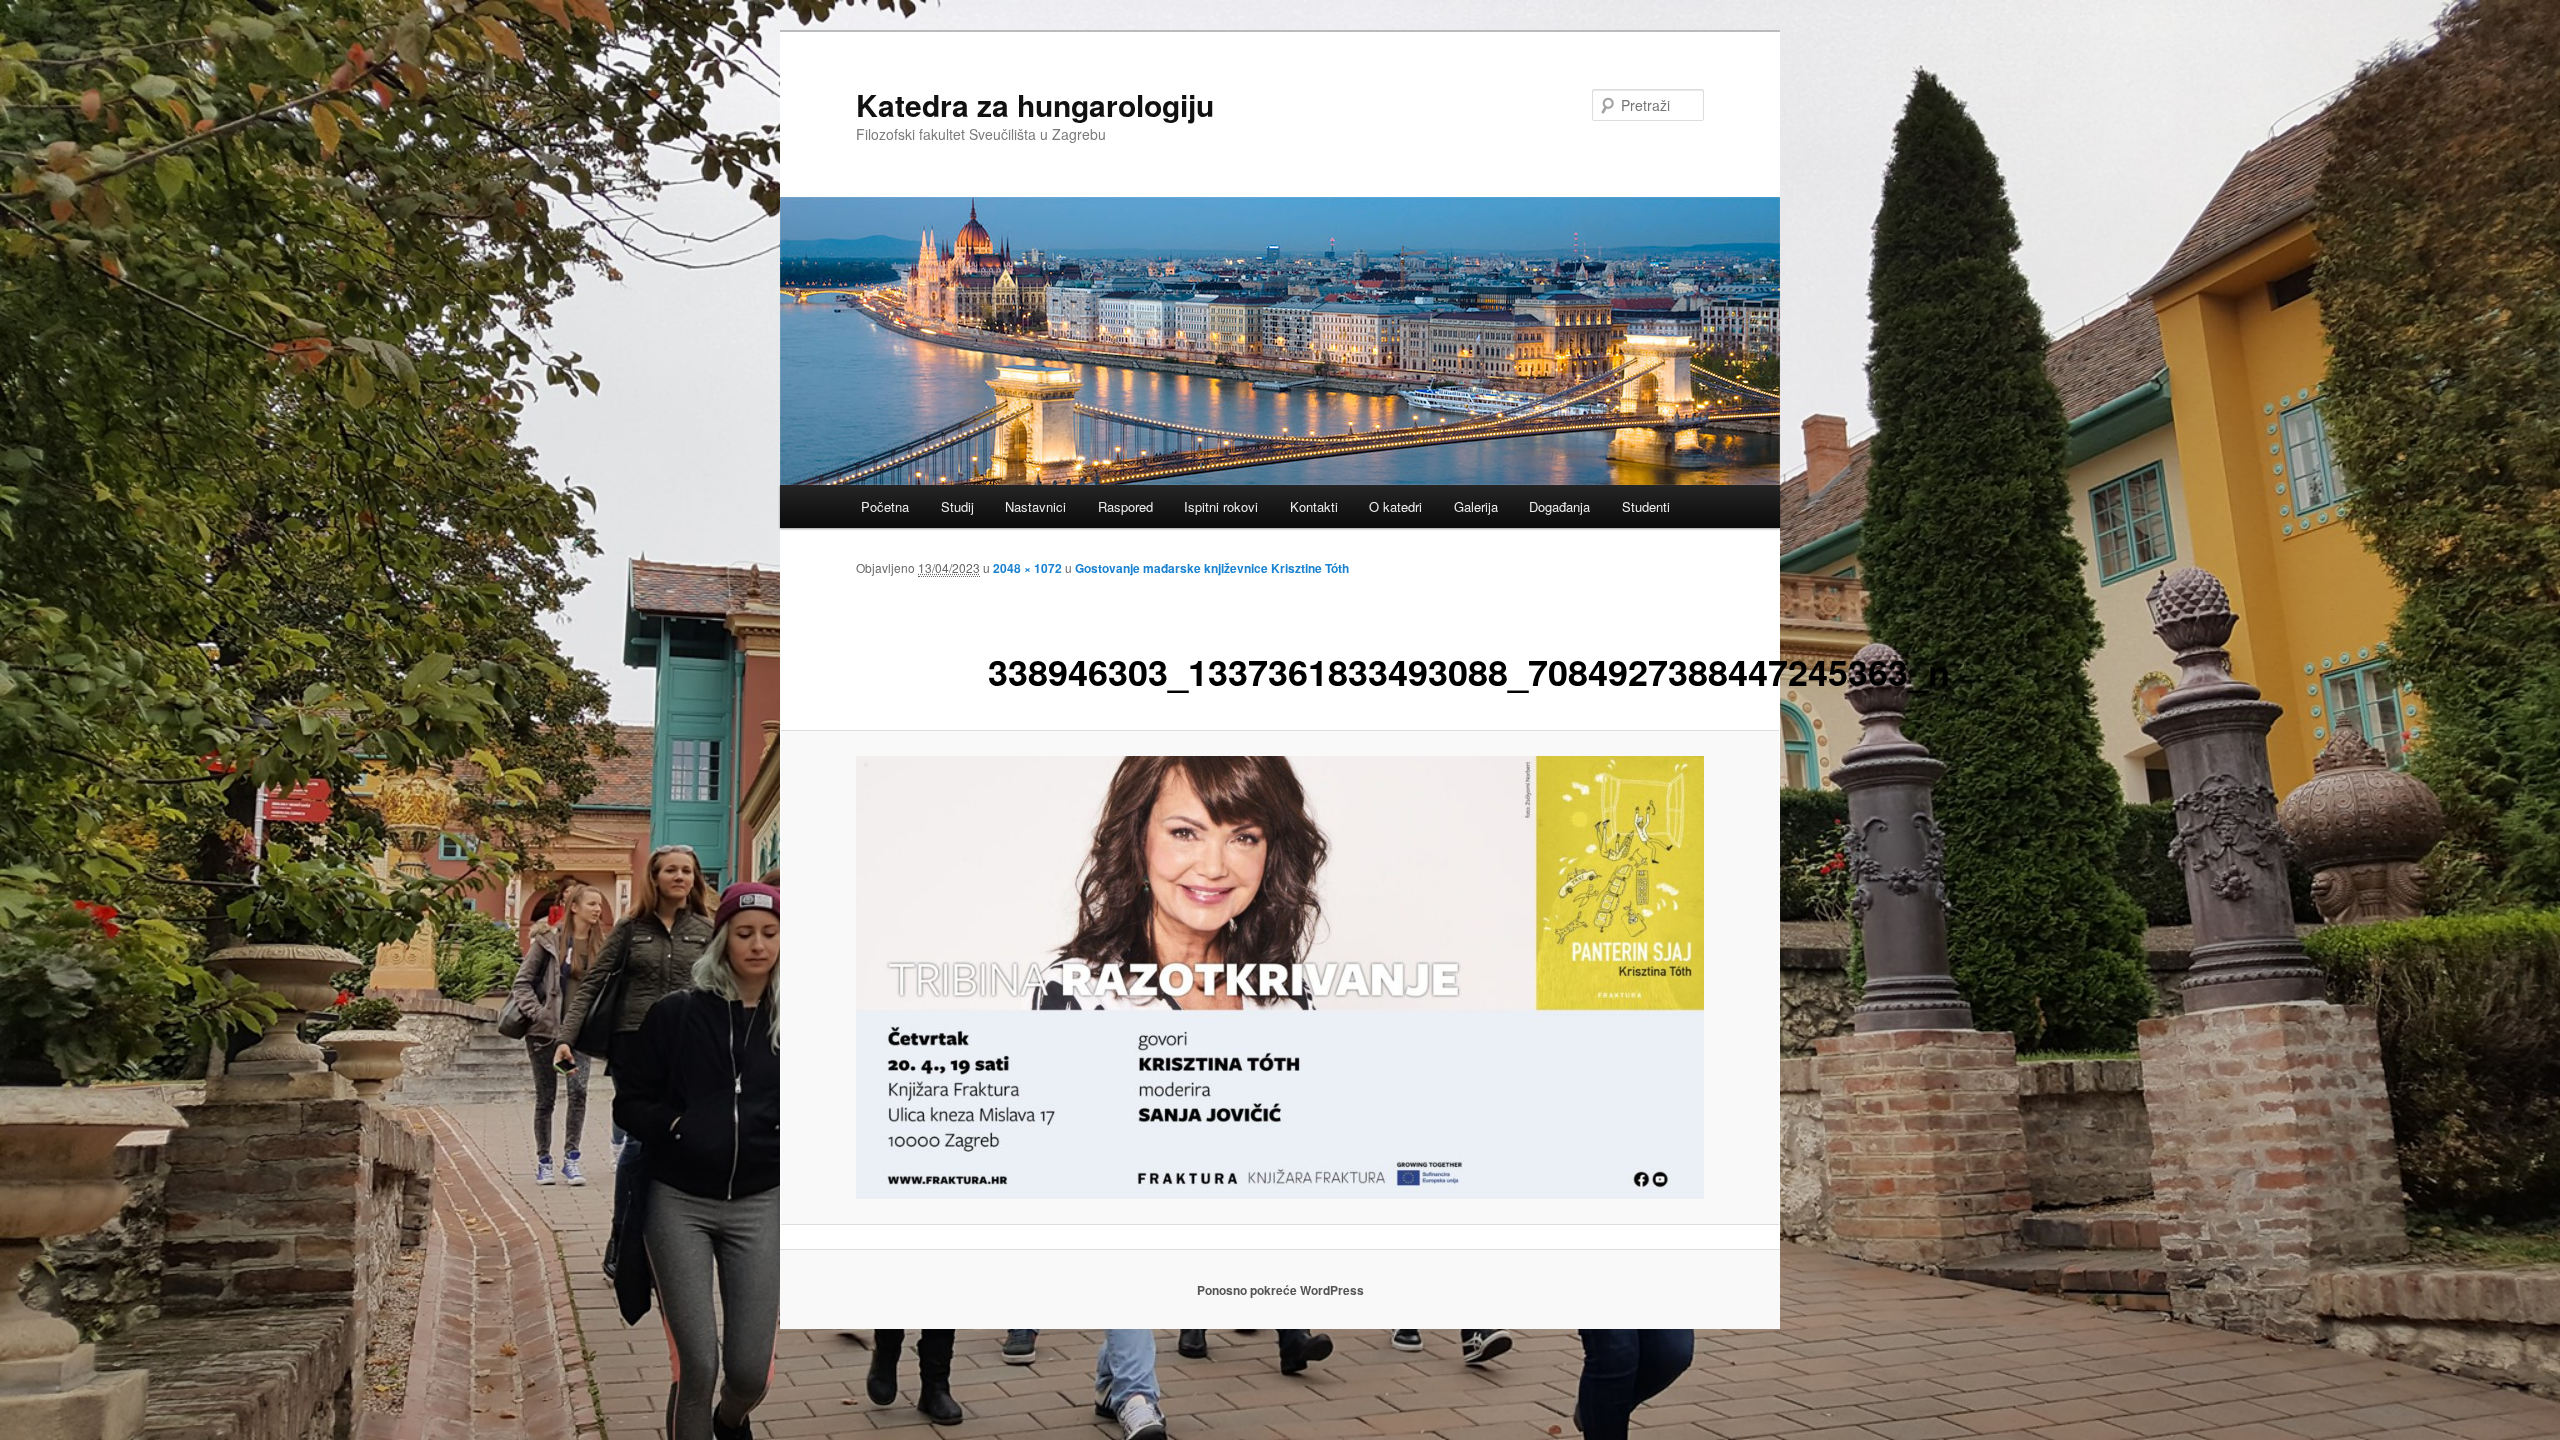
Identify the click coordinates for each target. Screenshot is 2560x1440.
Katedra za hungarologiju (1035, 104)
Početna (885, 506)
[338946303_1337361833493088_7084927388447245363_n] (1280, 978)
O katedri (1395, 506)
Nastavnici (1035, 506)
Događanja (1559, 506)
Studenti (1646, 506)
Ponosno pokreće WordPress (1280, 1290)
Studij (957, 506)
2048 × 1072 (1027, 568)
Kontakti (1314, 506)
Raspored (1125, 506)
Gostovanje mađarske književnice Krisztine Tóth (1212, 568)
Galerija (1476, 506)
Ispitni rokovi (1221, 506)
